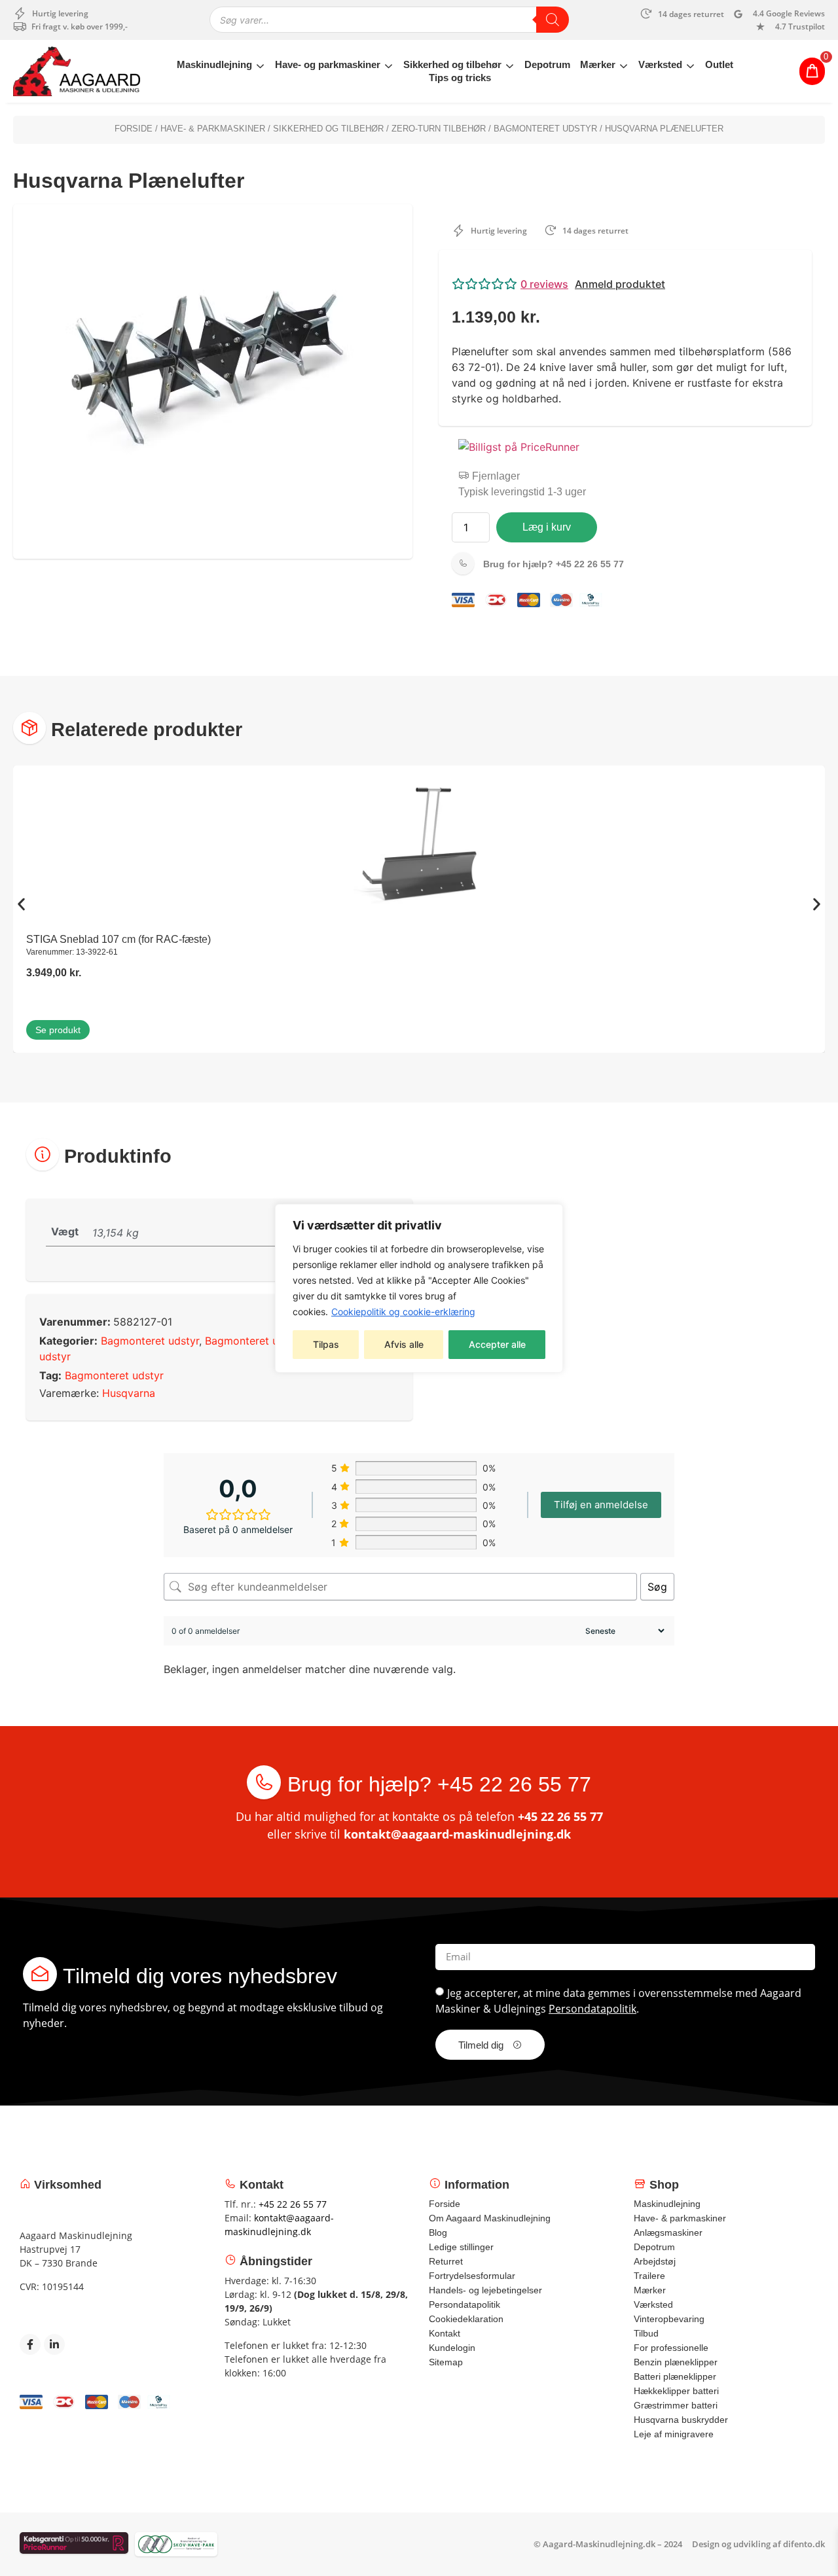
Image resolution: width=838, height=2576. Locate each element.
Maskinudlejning (214, 64)
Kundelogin (452, 2348)
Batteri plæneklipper (675, 2376)
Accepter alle (497, 1344)
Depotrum (547, 64)
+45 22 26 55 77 (554, 564)
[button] (625, 284)
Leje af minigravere (674, 2434)
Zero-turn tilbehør (439, 129)
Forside (134, 129)
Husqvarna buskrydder (681, 2420)
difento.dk (804, 2544)
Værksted (660, 64)
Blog (438, 2232)
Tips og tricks (460, 78)
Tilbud (646, 2333)
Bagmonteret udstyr (545, 129)
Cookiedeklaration (466, 2319)
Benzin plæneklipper (676, 2362)
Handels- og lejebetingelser (485, 2290)
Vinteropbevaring (669, 2319)
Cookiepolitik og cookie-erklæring (403, 1312)
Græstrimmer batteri (676, 2405)
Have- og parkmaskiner (328, 64)
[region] (419, 1288)
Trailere (649, 2276)
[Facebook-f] (30, 2344)
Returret (446, 2261)
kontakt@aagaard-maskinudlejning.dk (457, 1834)
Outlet (719, 64)
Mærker (598, 64)
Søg (657, 1587)
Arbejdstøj (655, 2261)
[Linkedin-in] (54, 2344)
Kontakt (445, 2333)
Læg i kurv (547, 527)
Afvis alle (404, 1344)
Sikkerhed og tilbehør (452, 64)
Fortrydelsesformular (472, 2276)
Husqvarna (129, 1393)
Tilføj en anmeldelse (601, 1505)
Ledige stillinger (461, 2247)
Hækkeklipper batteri (676, 2391)
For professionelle (671, 2348)
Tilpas (326, 1344)
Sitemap (446, 2362)
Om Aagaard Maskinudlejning (490, 2218)
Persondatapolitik (592, 2009)
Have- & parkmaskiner (213, 129)
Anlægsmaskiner (668, 2232)
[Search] (553, 20)
